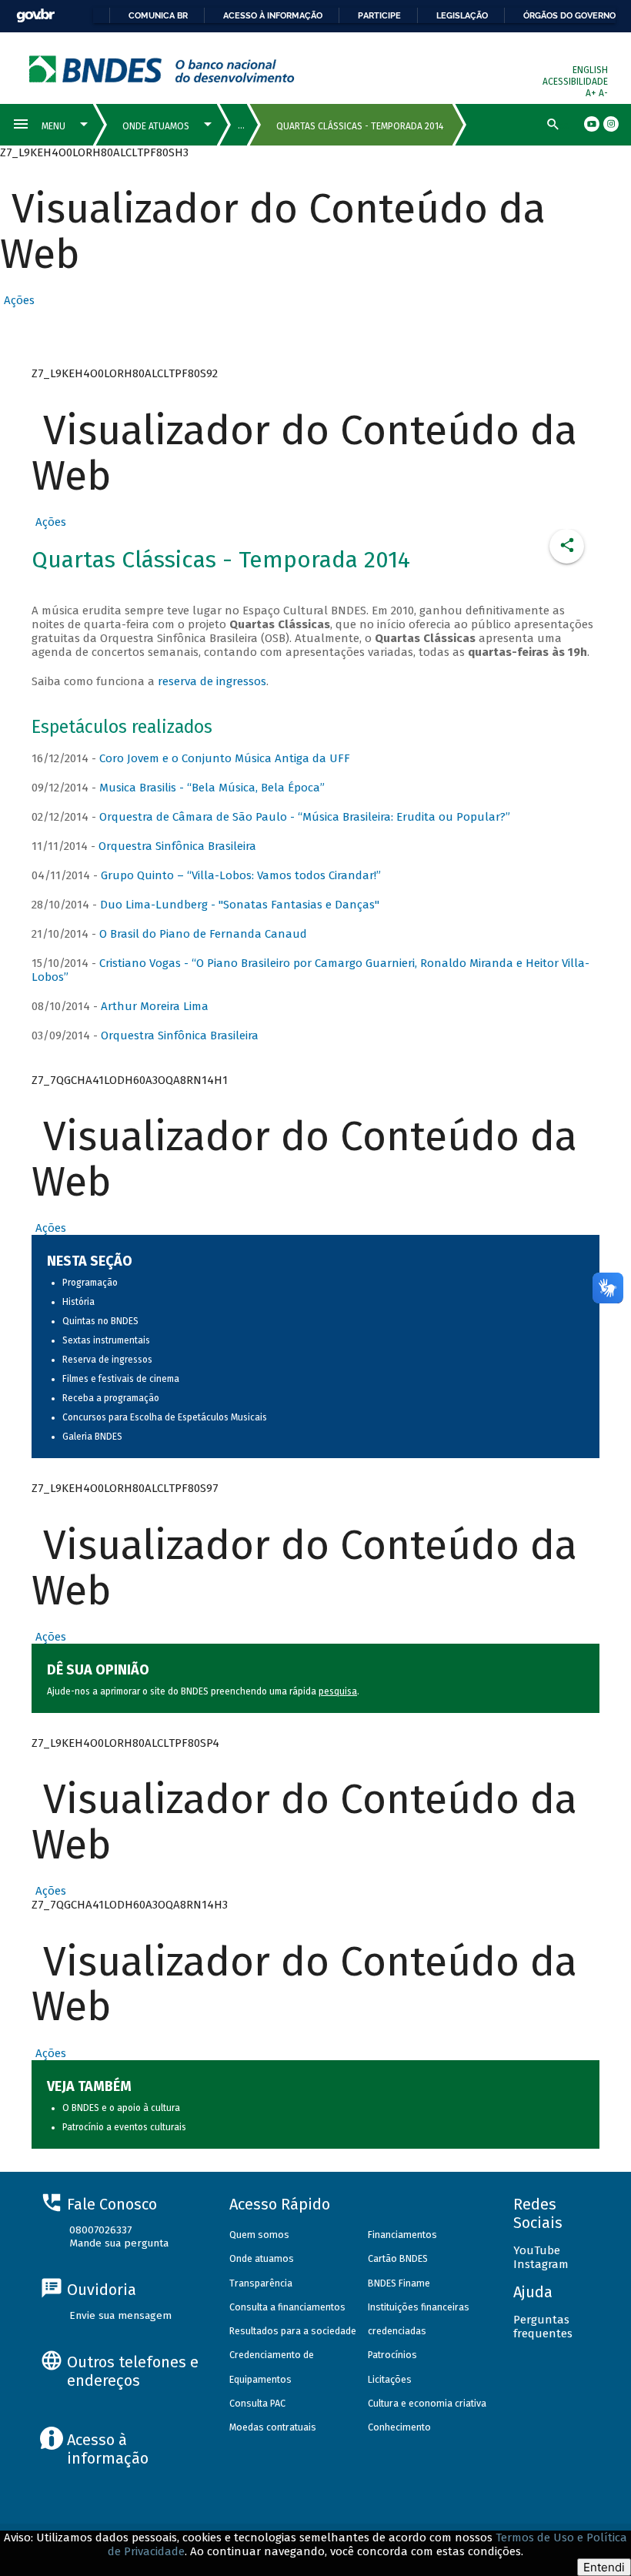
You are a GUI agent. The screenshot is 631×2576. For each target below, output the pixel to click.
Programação (90, 1283)
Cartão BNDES (398, 2258)
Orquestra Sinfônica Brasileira (177, 846)
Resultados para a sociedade (293, 2331)
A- (603, 93)
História (78, 1302)
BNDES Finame (399, 2283)
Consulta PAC (257, 2403)
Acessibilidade (575, 82)
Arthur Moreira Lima (155, 1006)
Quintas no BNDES (100, 1321)
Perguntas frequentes (543, 2327)
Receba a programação (111, 1398)
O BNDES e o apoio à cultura (121, 2108)
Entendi (604, 2567)
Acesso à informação (273, 15)
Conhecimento (399, 2427)
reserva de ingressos (212, 681)
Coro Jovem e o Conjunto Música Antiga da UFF (225, 758)
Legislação (462, 15)
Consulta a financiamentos (287, 2307)
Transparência (261, 2283)
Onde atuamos (262, 2258)
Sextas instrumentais (106, 1340)
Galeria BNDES (92, 1437)
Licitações (390, 2379)
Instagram (541, 2264)
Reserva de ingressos (107, 1360)
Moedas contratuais (273, 2427)
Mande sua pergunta (119, 2243)
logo (162, 69)
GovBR (35, 16)
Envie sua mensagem (120, 2315)
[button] (17, 300)
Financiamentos (402, 2235)
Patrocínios (392, 2355)
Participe (379, 15)
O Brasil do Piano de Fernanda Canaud (203, 934)
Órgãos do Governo (569, 15)
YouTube (537, 2250)
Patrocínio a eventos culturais (124, 2127)
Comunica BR (158, 15)
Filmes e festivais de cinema (121, 1379)
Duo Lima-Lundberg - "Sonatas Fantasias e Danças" (240, 905)
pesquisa (338, 1691)
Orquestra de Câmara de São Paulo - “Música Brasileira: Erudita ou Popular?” (305, 817)
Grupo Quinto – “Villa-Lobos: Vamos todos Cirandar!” (241, 875)
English (590, 70)
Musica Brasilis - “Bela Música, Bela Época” (212, 788)
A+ (592, 93)
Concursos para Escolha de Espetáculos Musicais (165, 1417)
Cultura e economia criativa (427, 2403)
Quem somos (259, 2235)
